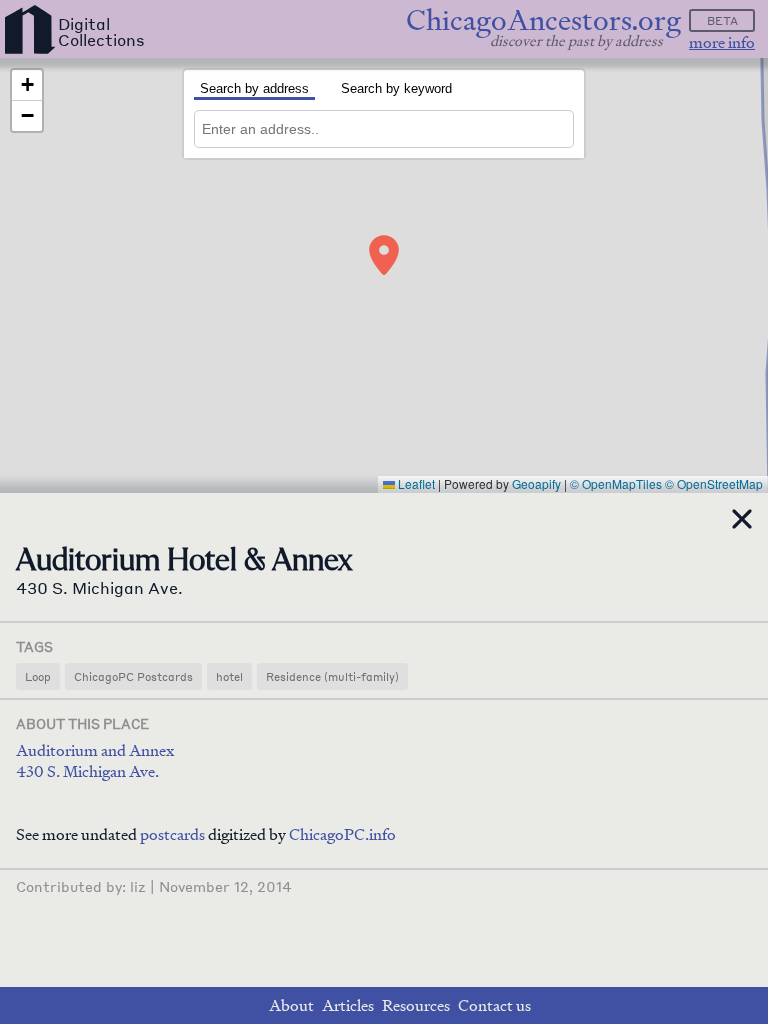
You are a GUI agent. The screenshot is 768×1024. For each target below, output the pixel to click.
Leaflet (415, 483)
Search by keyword (396, 88)
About (291, 1005)
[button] (384, 255)
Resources (416, 1005)
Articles (348, 1005)
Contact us (494, 1005)
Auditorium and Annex (95, 750)
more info (722, 42)
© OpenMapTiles (616, 483)
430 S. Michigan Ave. (87, 771)
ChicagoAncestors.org (543, 20)
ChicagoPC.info (342, 834)
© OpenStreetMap (714, 483)
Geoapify (536, 483)
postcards (172, 834)
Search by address (254, 88)
